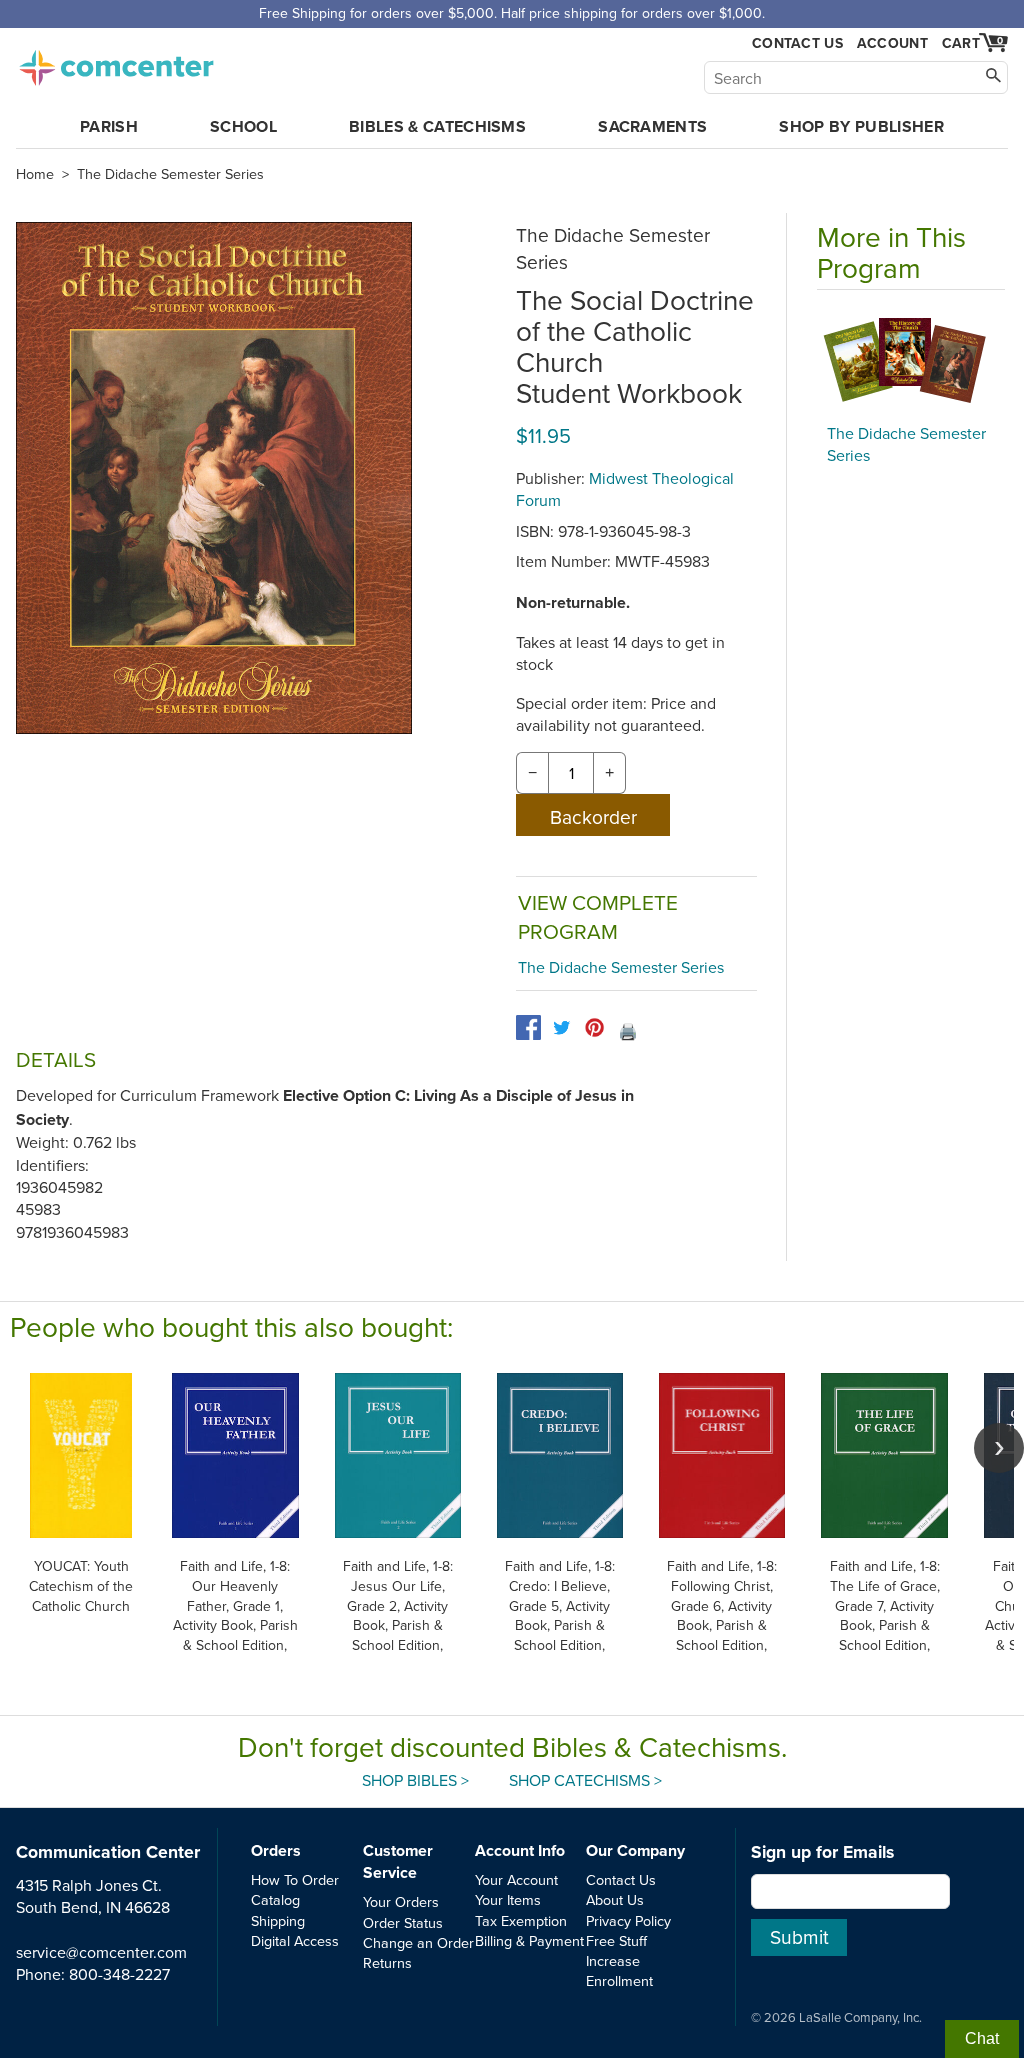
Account (892, 43)
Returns (387, 1962)
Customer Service (398, 1861)
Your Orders (401, 1901)
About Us (615, 1899)
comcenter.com (116, 62)
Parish (109, 126)
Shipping (278, 1920)
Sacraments (652, 126)
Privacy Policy (628, 1920)
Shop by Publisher (861, 126)
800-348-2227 (119, 1974)
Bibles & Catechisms (437, 126)
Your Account (516, 1879)
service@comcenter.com (101, 1952)
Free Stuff (616, 1940)
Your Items (508, 1899)
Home (35, 174)
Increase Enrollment (619, 1970)
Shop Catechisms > (585, 1780)
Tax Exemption (521, 1920)
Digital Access (295, 1940)
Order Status (403, 1922)
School (243, 126)
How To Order (295, 1879)
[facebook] (528, 1027)
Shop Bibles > (415, 1780)
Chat (982, 2038)
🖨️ (628, 1031)
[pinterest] (594, 1027)
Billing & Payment (529, 1940)
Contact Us (797, 43)
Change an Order (418, 1942)
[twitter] (561, 1027)
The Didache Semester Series (170, 174)
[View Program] (911, 362)
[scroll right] (999, 1448)
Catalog (275, 1899)
